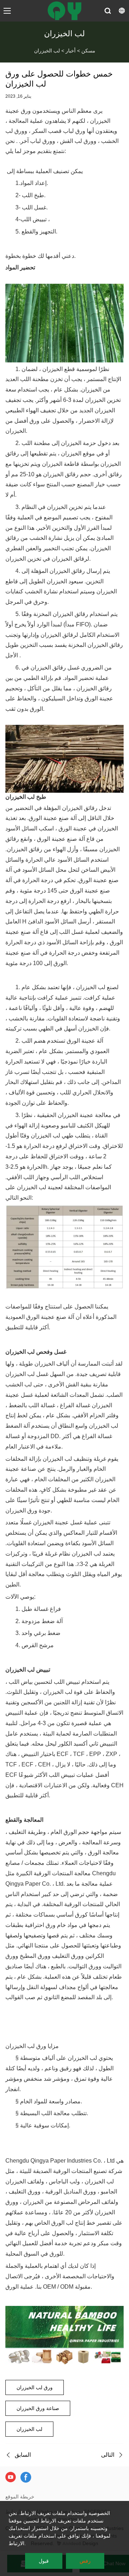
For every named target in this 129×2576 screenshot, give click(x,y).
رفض (85, 2561)
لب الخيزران (47, 51)
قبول (44, 2561)
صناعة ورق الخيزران (38, 2408)
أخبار (71, 51)
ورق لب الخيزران (35, 2387)
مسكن (88, 51)
